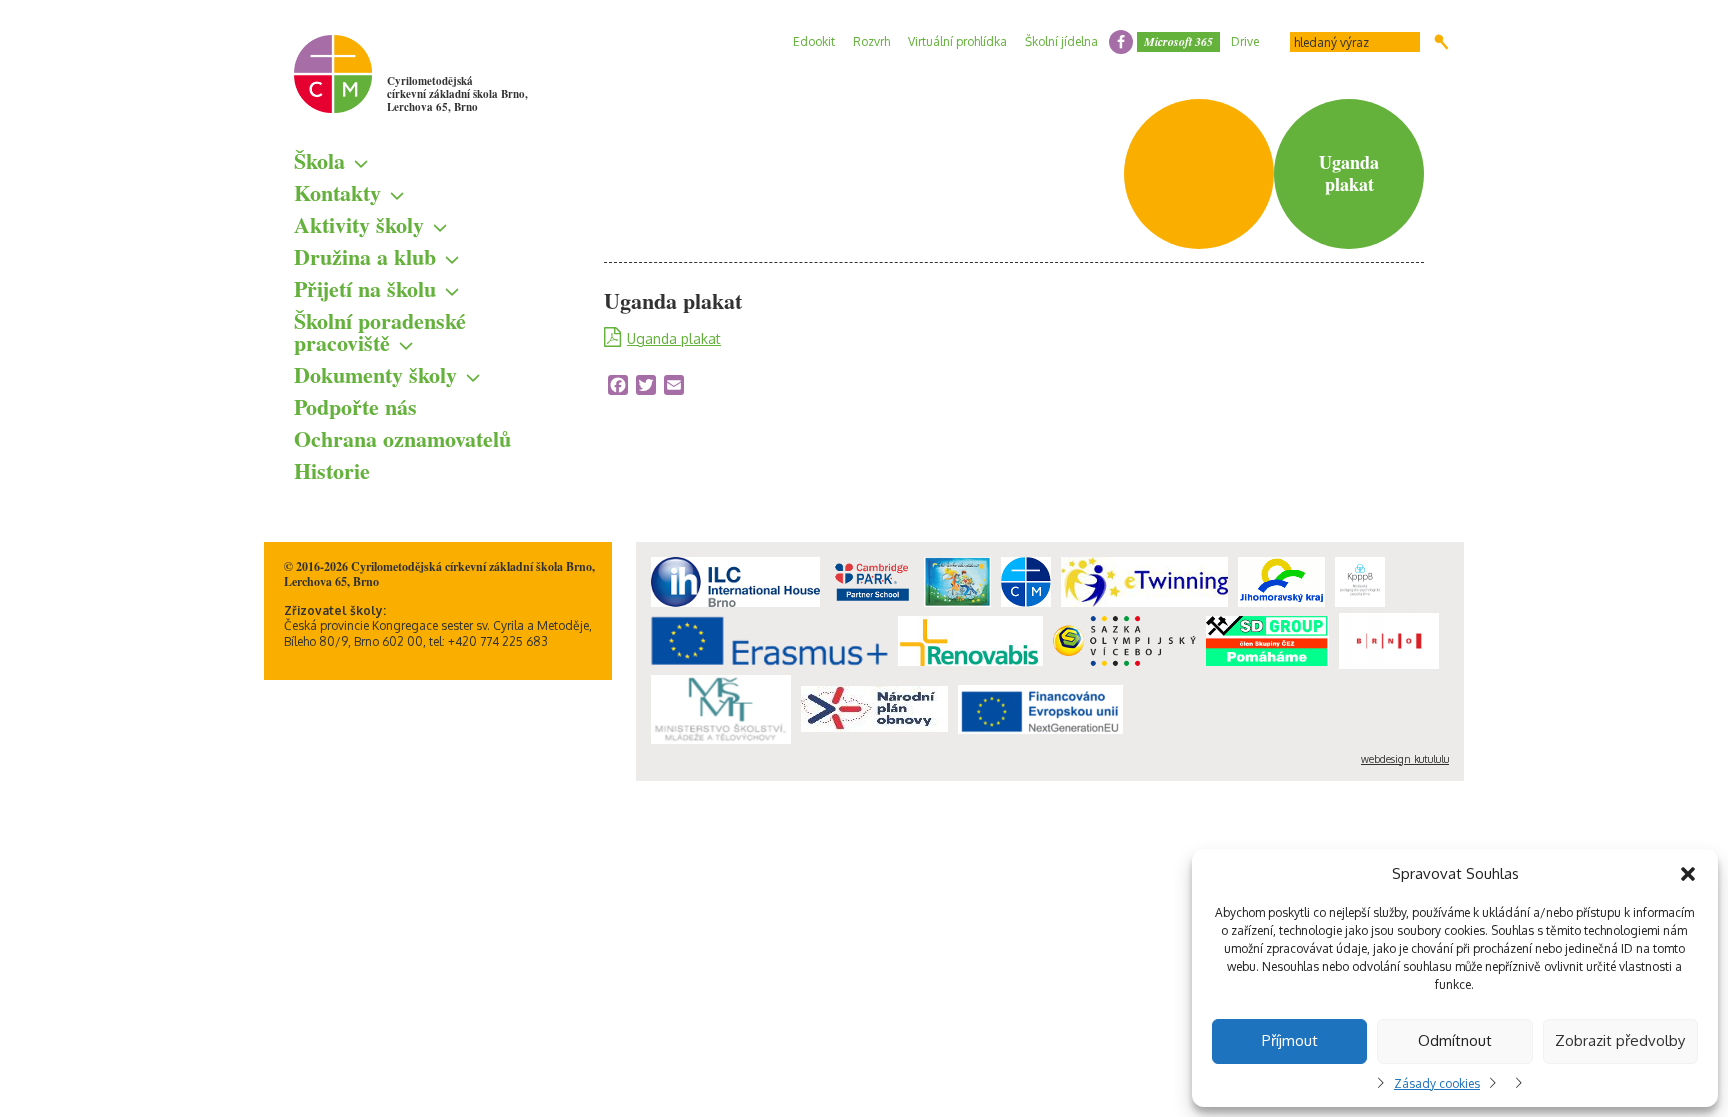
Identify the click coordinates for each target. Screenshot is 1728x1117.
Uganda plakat (674, 338)
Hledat (1441, 42)
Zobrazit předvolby (1620, 1040)
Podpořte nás (355, 406)
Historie (332, 470)
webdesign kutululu (1405, 759)
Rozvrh (871, 41)
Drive (1245, 41)
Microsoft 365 (1178, 41)
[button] (1688, 874)
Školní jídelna (1061, 41)
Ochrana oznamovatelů (402, 438)
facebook (1121, 42)
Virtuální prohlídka (957, 41)
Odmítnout (1455, 1040)
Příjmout (1290, 1040)
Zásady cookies (1437, 1083)
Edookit (814, 41)
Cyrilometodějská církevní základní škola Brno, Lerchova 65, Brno (457, 94)
